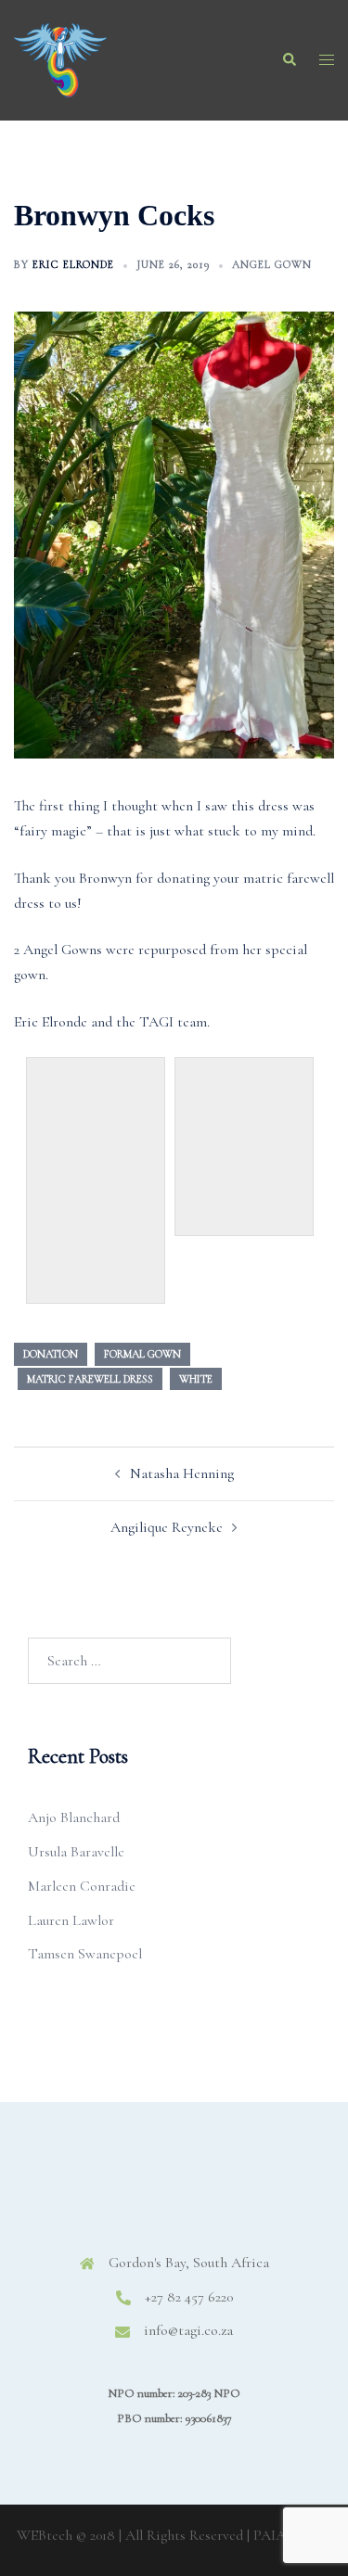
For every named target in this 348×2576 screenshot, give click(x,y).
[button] (289, 60)
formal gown (142, 1354)
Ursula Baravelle (76, 1852)
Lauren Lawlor (71, 1920)
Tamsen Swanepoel (85, 1954)
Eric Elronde (73, 264)
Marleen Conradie (82, 1886)
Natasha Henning (182, 1473)
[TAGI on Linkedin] (202, 2195)
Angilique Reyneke (167, 1527)
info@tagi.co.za (188, 2330)
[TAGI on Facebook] (90, 2195)
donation (51, 1354)
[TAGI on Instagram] (146, 2195)
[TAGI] (60, 58)
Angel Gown (272, 264)
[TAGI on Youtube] (258, 2195)
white (196, 1379)
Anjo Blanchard (74, 1817)
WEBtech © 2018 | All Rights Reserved (130, 2535)
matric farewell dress (90, 1379)
